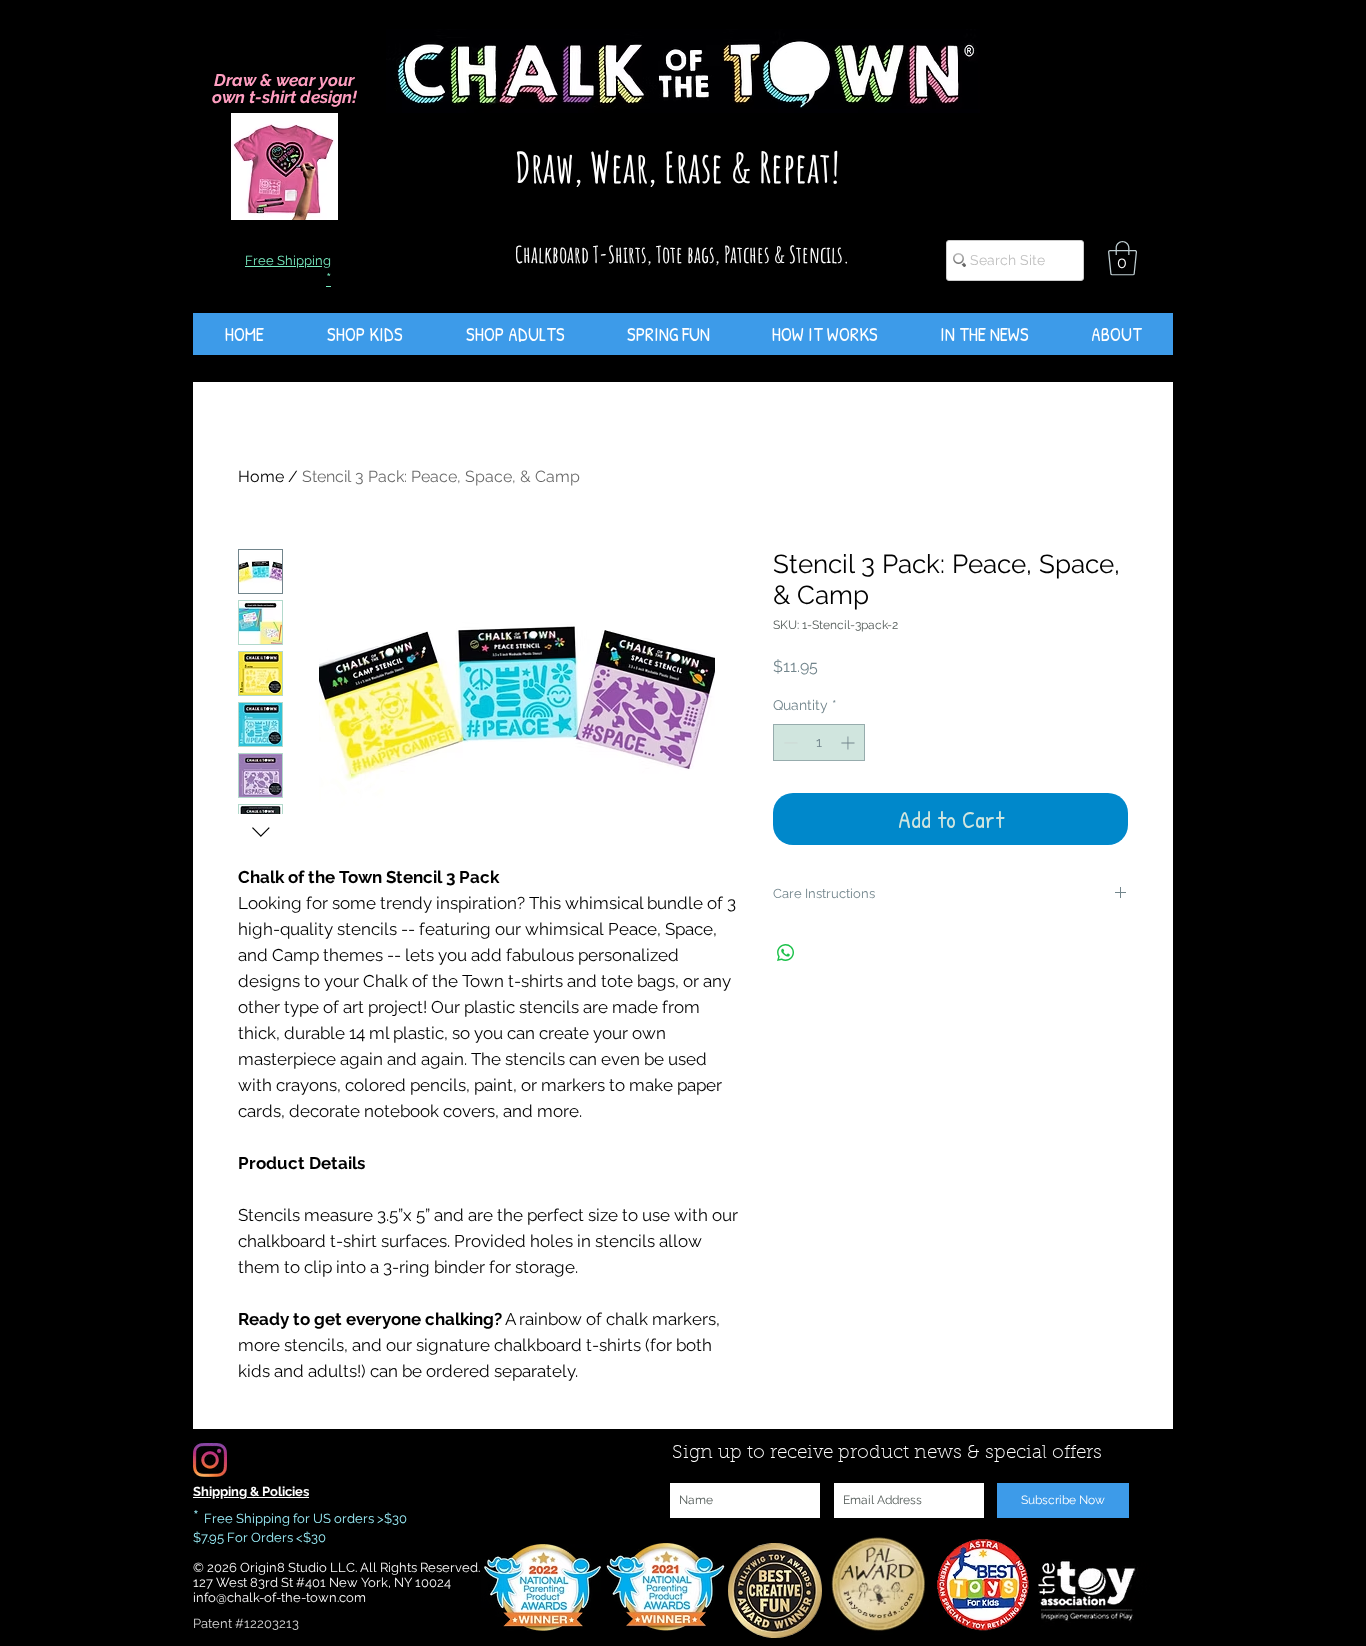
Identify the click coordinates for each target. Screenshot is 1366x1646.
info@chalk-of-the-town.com (279, 1597)
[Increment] (849, 742)
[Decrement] (788, 742)
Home (261, 476)
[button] (1122, 258)
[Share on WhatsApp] (786, 953)
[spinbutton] (819, 742)
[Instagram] (210, 1460)
